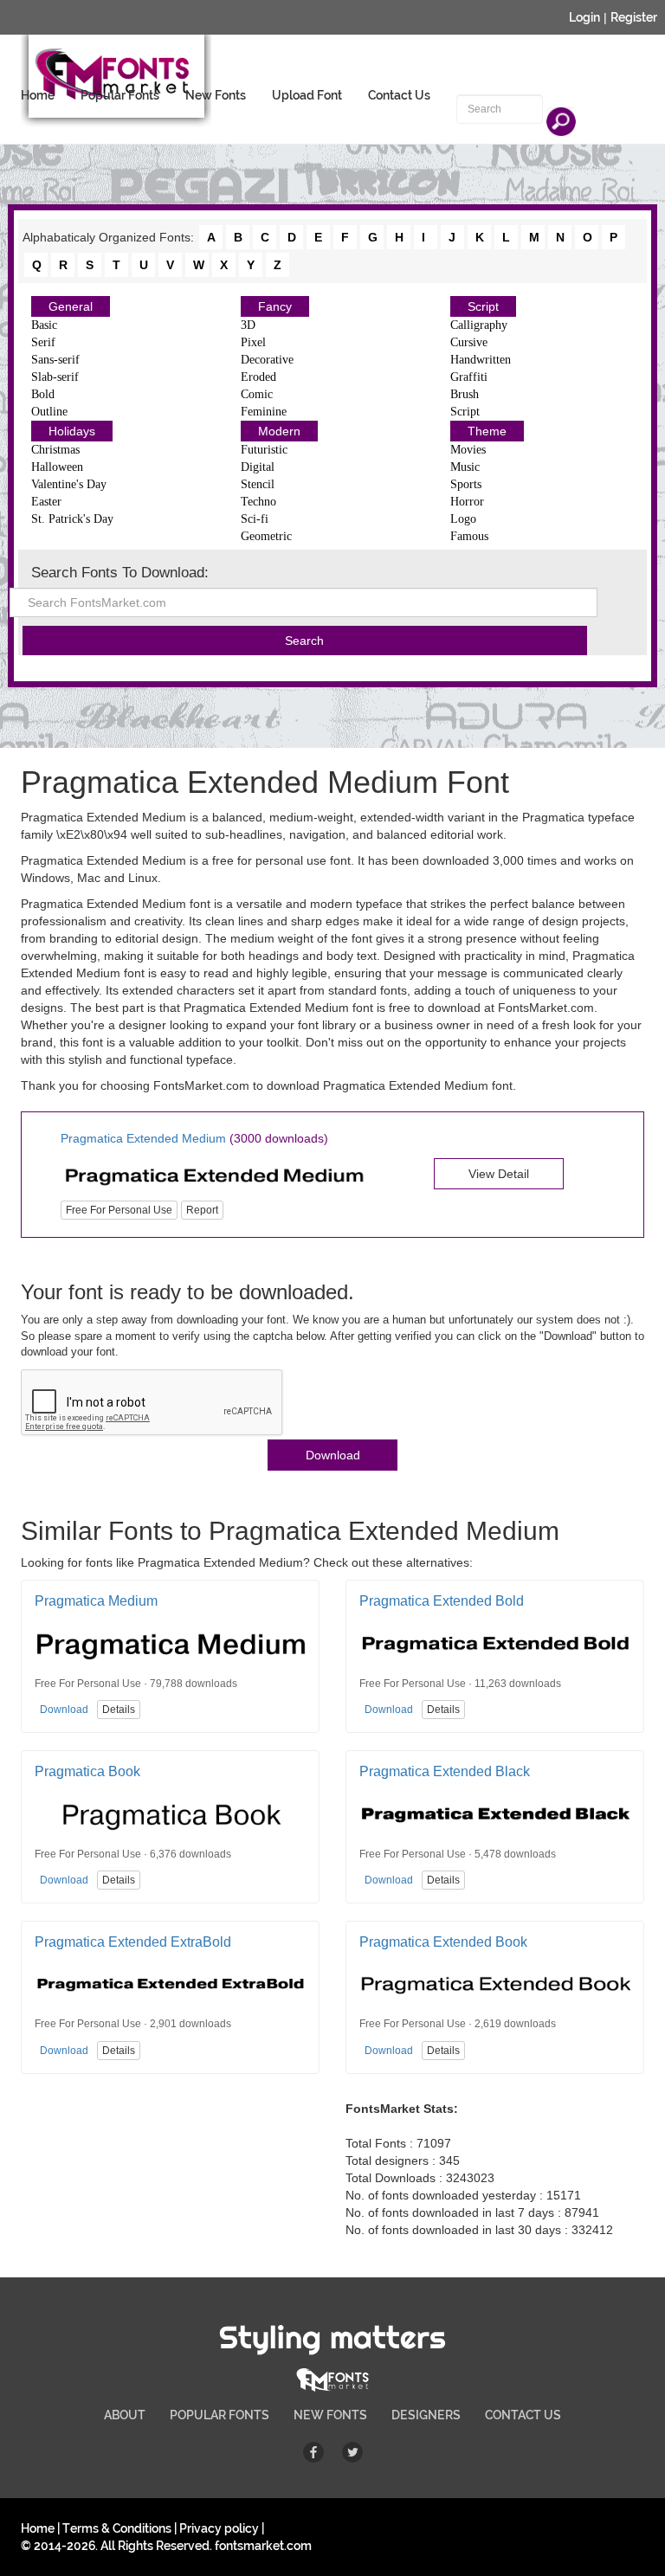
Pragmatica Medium (96, 1601)
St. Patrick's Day (72, 519)
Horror (467, 502)
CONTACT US (523, 2415)
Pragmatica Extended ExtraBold (133, 1942)
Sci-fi (255, 519)
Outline (49, 412)
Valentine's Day (69, 484)
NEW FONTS (330, 2415)
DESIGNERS (426, 2415)
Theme (487, 431)
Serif (43, 342)
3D (248, 325)
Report (202, 1210)
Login (584, 17)
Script (483, 306)
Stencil (258, 484)
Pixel (253, 342)
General (71, 306)
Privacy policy (219, 2528)
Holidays (72, 431)
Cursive (469, 342)
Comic (257, 394)
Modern (279, 431)
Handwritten (481, 360)
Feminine (264, 412)
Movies (468, 450)
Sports (466, 484)
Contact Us (399, 95)
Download (333, 1455)
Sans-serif (55, 360)
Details (119, 1710)
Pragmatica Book (87, 1771)
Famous (469, 536)
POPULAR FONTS (220, 2415)
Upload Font (307, 95)
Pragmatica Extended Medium (143, 1138)
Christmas (55, 450)
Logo (463, 519)
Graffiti (469, 377)
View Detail (499, 1174)
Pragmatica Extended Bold (442, 1601)
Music (465, 467)
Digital (258, 467)
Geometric (266, 536)
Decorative (267, 360)
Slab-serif (55, 377)
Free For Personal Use (119, 1210)
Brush (465, 394)
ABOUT (125, 2415)
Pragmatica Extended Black (445, 1771)
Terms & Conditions (117, 2528)
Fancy (275, 306)
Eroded (258, 377)
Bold (43, 394)
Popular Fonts (120, 95)
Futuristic (264, 450)
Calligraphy (479, 325)
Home (38, 95)
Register (634, 17)
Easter (46, 502)
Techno (258, 502)
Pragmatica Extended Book (443, 1942)
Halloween (57, 467)
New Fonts (216, 95)
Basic (44, 325)
